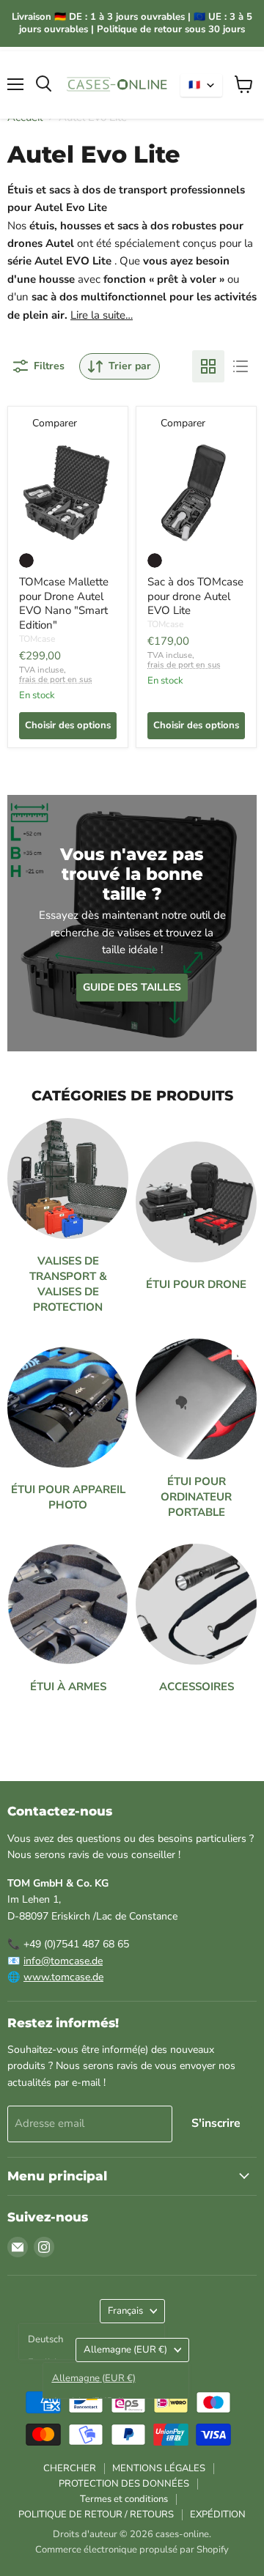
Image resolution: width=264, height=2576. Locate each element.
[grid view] (208, 366)
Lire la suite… (102, 315)
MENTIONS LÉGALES (159, 2468)
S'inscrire (216, 2123)
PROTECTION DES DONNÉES (124, 2484)
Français (125, 2311)
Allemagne (125, 2350)
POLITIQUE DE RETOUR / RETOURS (96, 2514)
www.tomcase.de (63, 1977)
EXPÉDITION (218, 2514)
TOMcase (37, 639)
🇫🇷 (194, 85)
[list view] (241, 366)
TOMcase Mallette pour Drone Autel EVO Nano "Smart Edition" (64, 603)
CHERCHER (70, 2468)
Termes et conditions (124, 2499)
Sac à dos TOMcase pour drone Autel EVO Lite (195, 596)
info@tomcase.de (63, 1961)
